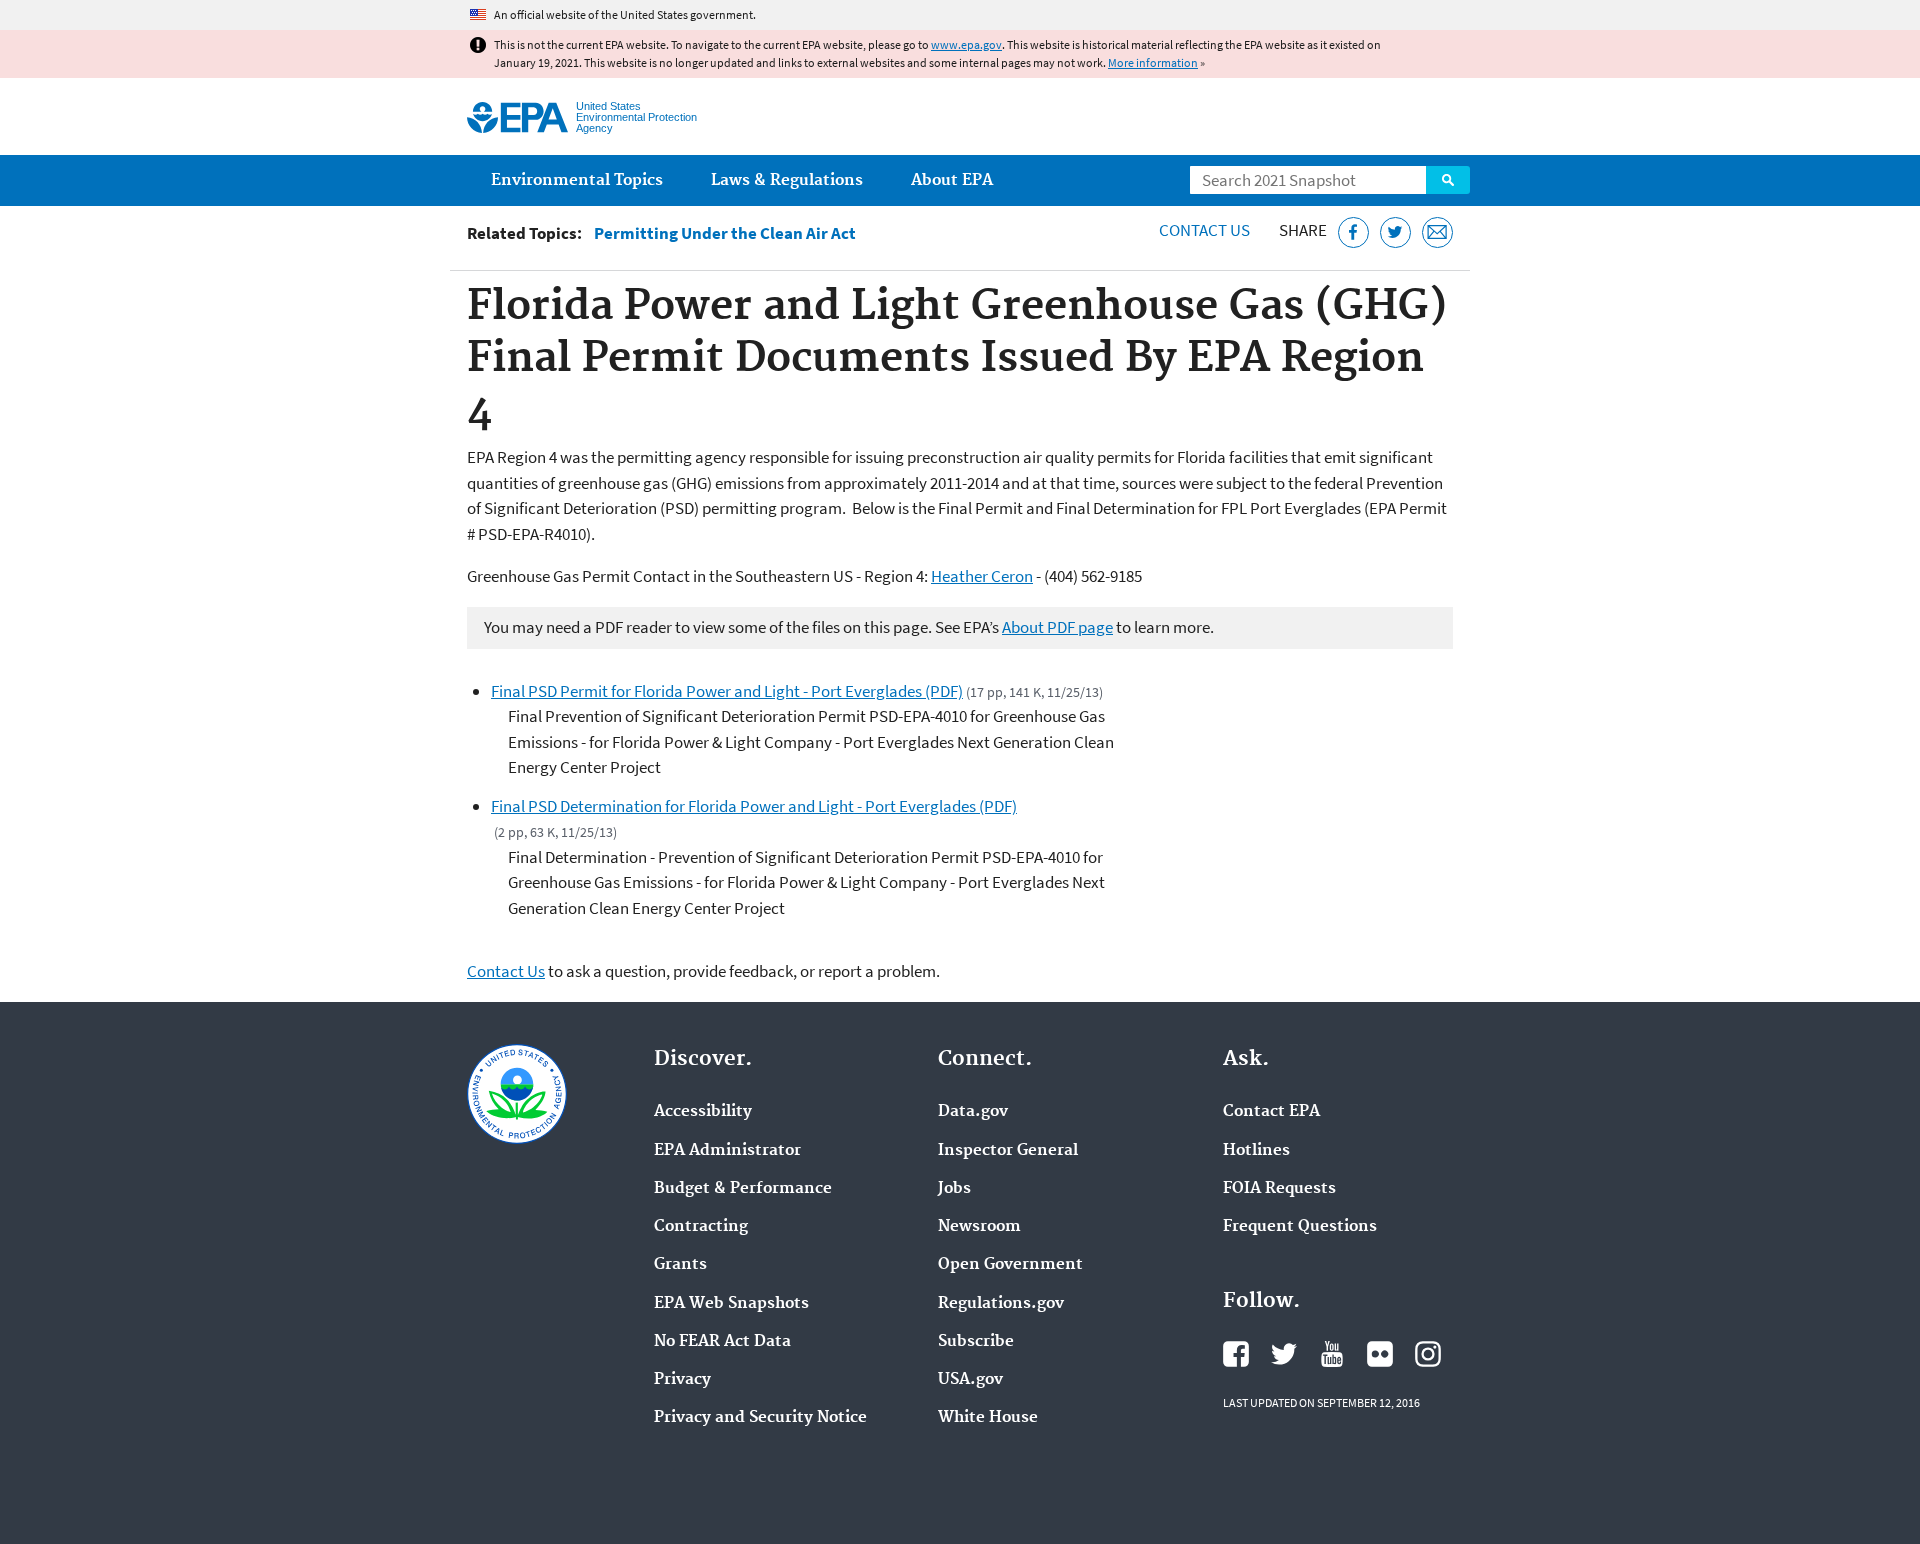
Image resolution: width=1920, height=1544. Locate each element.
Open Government (1010, 1265)
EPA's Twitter (1284, 1354)
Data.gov (973, 1112)
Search (1448, 180)
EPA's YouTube (1332, 1354)
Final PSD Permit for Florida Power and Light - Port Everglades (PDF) (727, 691)
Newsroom (979, 1227)
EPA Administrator (727, 1151)
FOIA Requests (1279, 1189)
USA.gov (970, 1380)
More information (1153, 62)
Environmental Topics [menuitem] (577, 180)
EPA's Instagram (1428, 1354)
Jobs (954, 1189)
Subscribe (976, 1342)
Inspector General (1008, 1151)
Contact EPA (1271, 1112)
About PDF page (1057, 627)
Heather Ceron (982, 576)
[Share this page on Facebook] (1353, 232)
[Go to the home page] (517, 117)
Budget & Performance (743, 1189)
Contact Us (1204, 230)
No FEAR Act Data (722, 1342)
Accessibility (703, 1112)
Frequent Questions (1300, 1227)
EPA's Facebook (1236, 1354)
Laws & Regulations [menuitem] (787, 180)
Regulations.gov (1001, 1304)
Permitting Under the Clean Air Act (725, 233)
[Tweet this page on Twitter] (1395, 232)
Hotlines (1256, 1151)
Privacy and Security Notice (760, 1418)
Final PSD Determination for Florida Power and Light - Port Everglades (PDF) (754, 806)
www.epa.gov (966, 44)
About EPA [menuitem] (952, 180)
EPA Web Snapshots (731, 1304)
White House (988, 1418)
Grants (680, 1265)
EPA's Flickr (1380, 1354)
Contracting (701, 1227)
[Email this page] (1437, 232)
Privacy (682, 1380)
